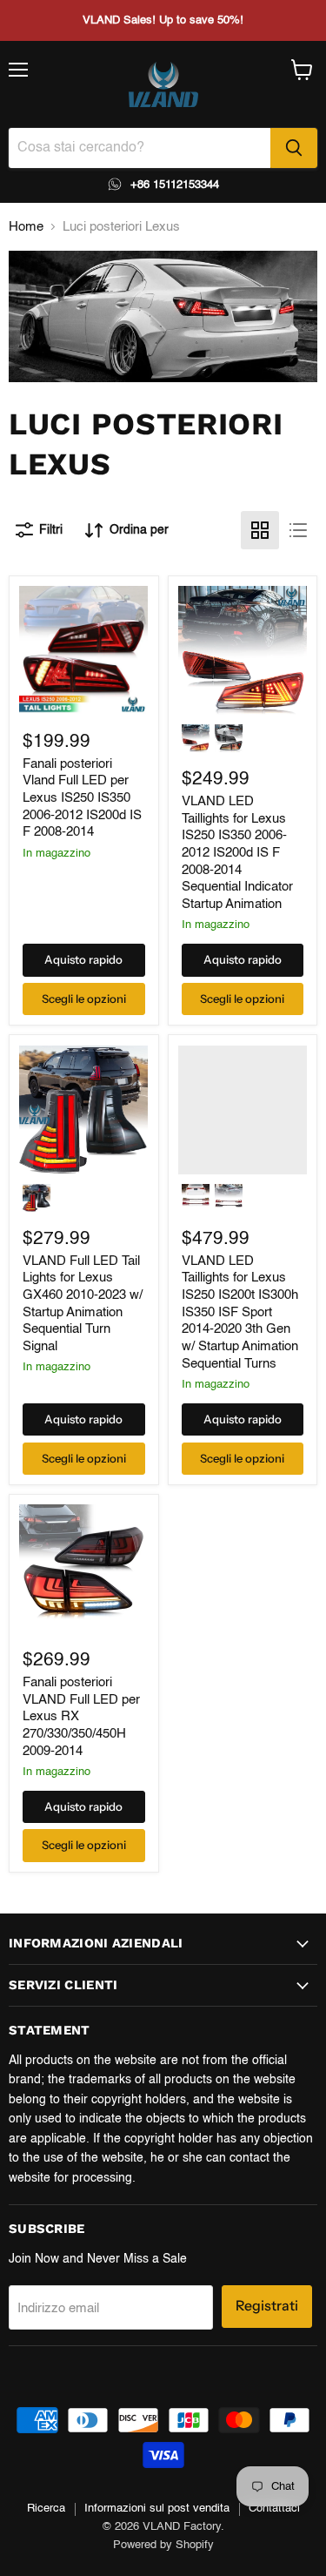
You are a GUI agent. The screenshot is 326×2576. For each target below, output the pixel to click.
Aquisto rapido (83, 959)
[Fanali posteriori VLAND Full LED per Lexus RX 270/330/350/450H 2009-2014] (83, 1569)
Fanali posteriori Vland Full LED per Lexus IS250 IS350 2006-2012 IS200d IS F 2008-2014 (82, 798)
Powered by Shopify (163, 2545)
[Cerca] (294, 148)
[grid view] (260, 530)
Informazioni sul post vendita (157, 2509)
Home (26, 227)
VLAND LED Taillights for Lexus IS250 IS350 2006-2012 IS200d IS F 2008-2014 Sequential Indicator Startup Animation (237, 853)
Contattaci (274, 2509)
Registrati (267, 2306)
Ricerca (46, 2509)
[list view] (298, 530)
